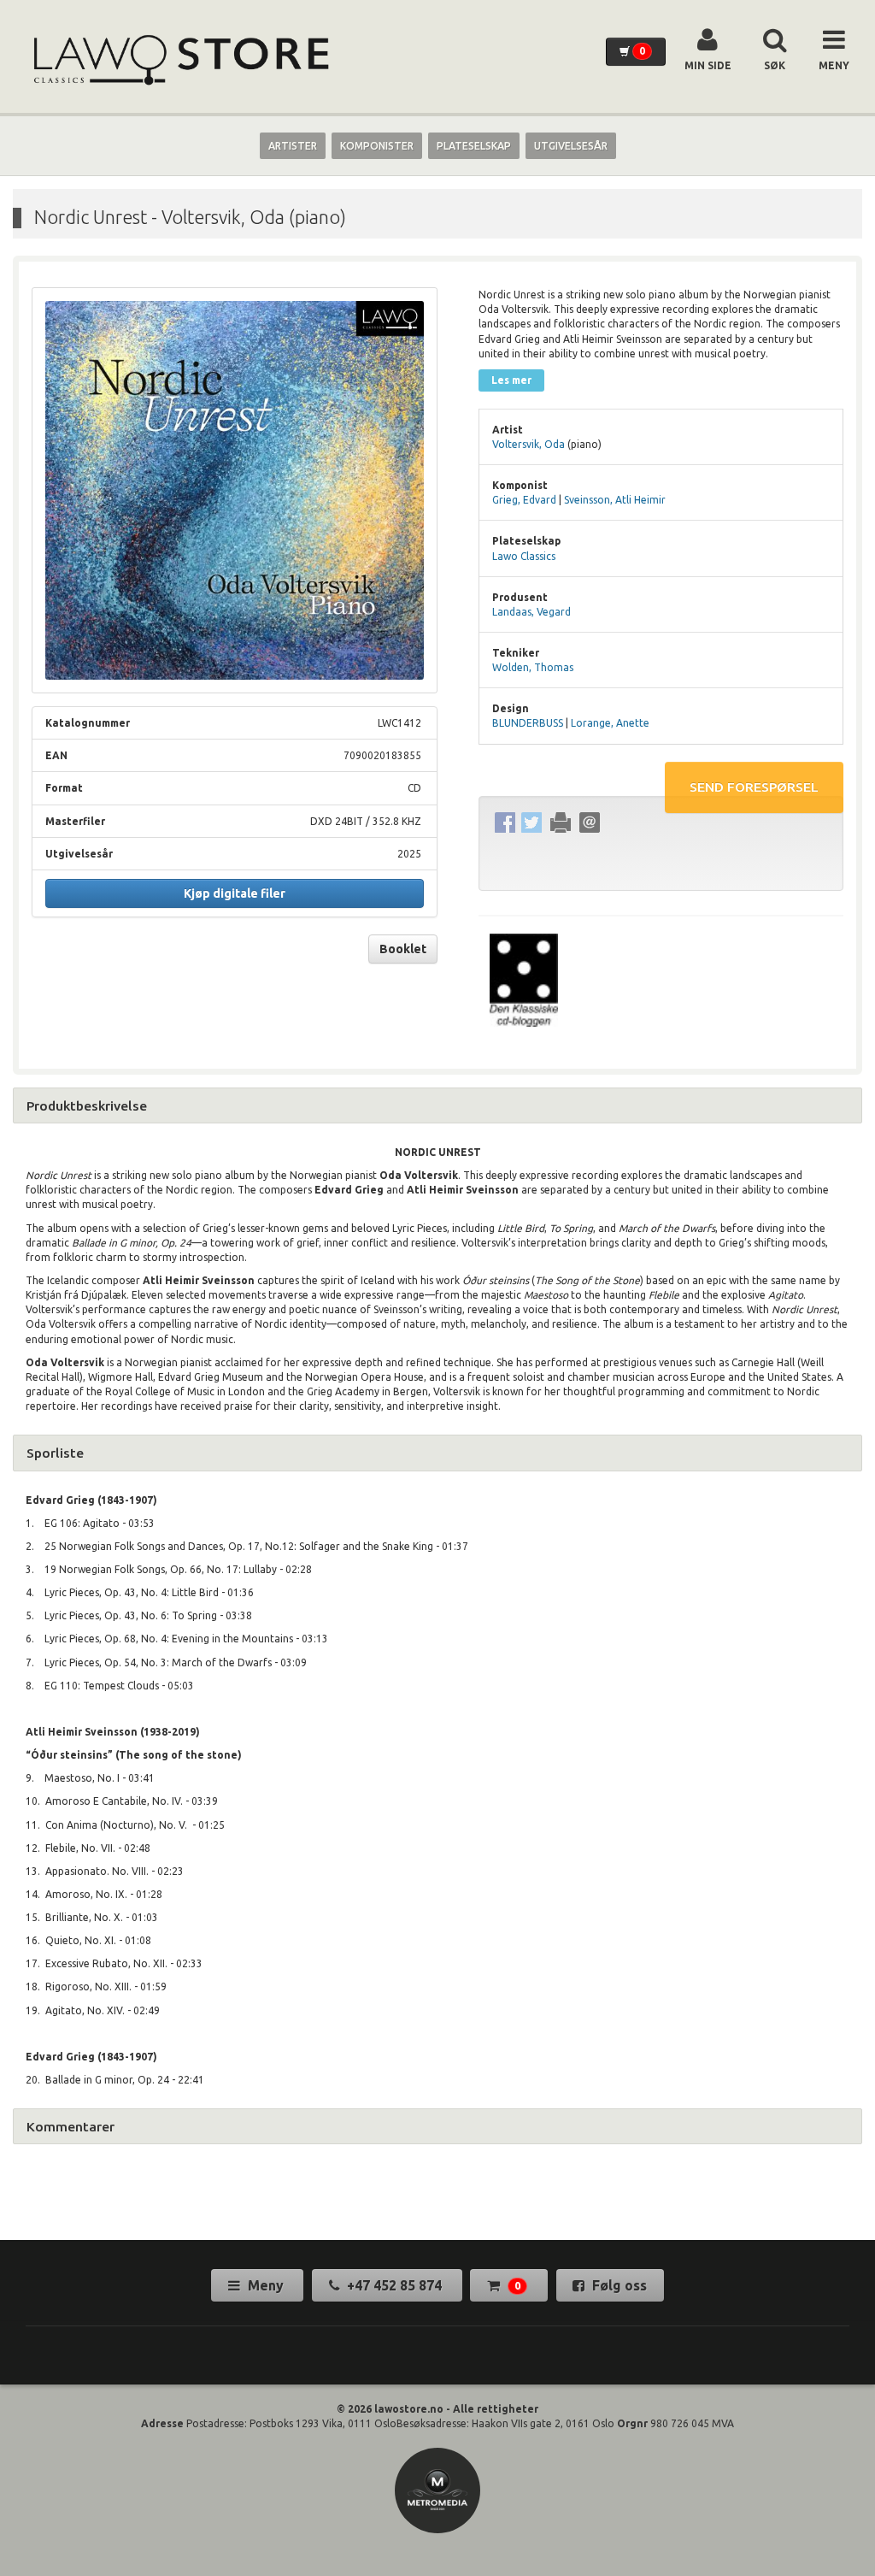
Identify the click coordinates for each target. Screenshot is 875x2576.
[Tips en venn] (590, 823)
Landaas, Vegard (531, 612)
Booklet (403, 949)
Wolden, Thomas (533, 667)
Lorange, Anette (610, 723)
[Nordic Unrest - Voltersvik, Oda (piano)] (235, 490)
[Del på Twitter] (532, 823)
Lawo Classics (524, 556)
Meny (266, 2285)
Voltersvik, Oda (529, 444)
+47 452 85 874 (394, 2285)
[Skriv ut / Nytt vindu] (561, 823)
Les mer (511, 380)
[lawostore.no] (179, 60)
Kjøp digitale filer (235, 893)
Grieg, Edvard (524, 500)
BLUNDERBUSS (528, 723)
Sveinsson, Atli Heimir (615, 500)
